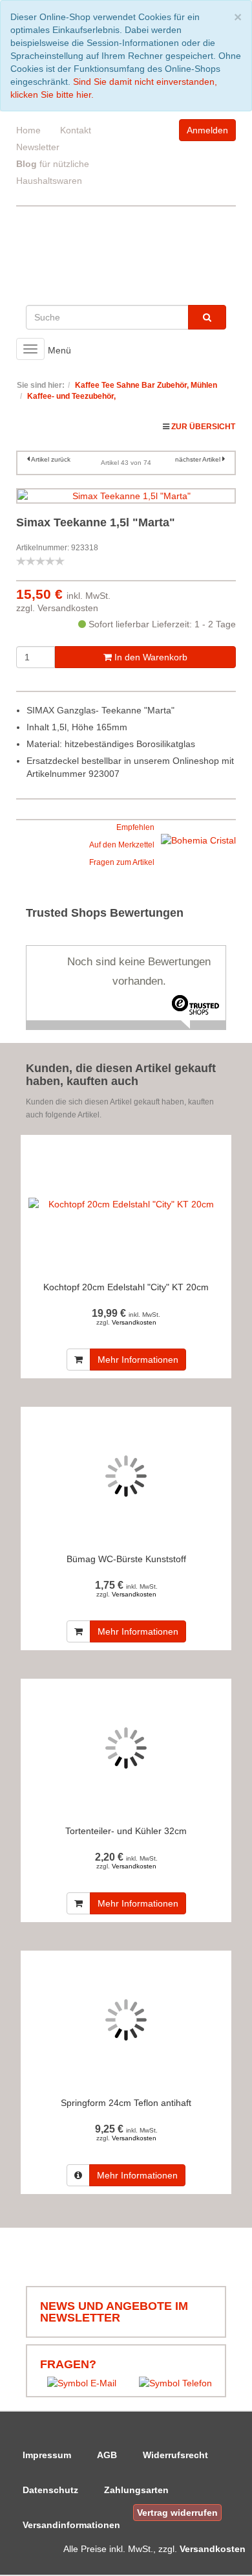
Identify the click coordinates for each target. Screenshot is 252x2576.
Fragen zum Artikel (122, 862)
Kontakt (76, 130)
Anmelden (207, 130)
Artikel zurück (51, 459)
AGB (107, 2455)
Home (28, 130)
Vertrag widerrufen (177, 2513)
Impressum (47, 2455)
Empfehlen (135, 827)
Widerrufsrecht (175, 2455)
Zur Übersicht (203, 427)
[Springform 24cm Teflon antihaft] (126, 2020)
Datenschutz (50, 2490)
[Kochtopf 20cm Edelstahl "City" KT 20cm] (126, 1204)
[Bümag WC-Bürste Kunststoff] (126, 1476)
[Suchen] (207, 317)
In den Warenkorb (150, 657)
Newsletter (38, 147)
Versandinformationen (71, 2525)
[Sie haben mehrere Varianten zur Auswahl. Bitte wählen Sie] (78, 2175)
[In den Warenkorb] (79, 1360)
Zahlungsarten (136, 2490)
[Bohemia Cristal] (198, 840)
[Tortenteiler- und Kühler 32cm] (126, 1748)
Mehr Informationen (138, 1360)
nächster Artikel (199, 459)
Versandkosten (68, 608)
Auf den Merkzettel (122, 845)
